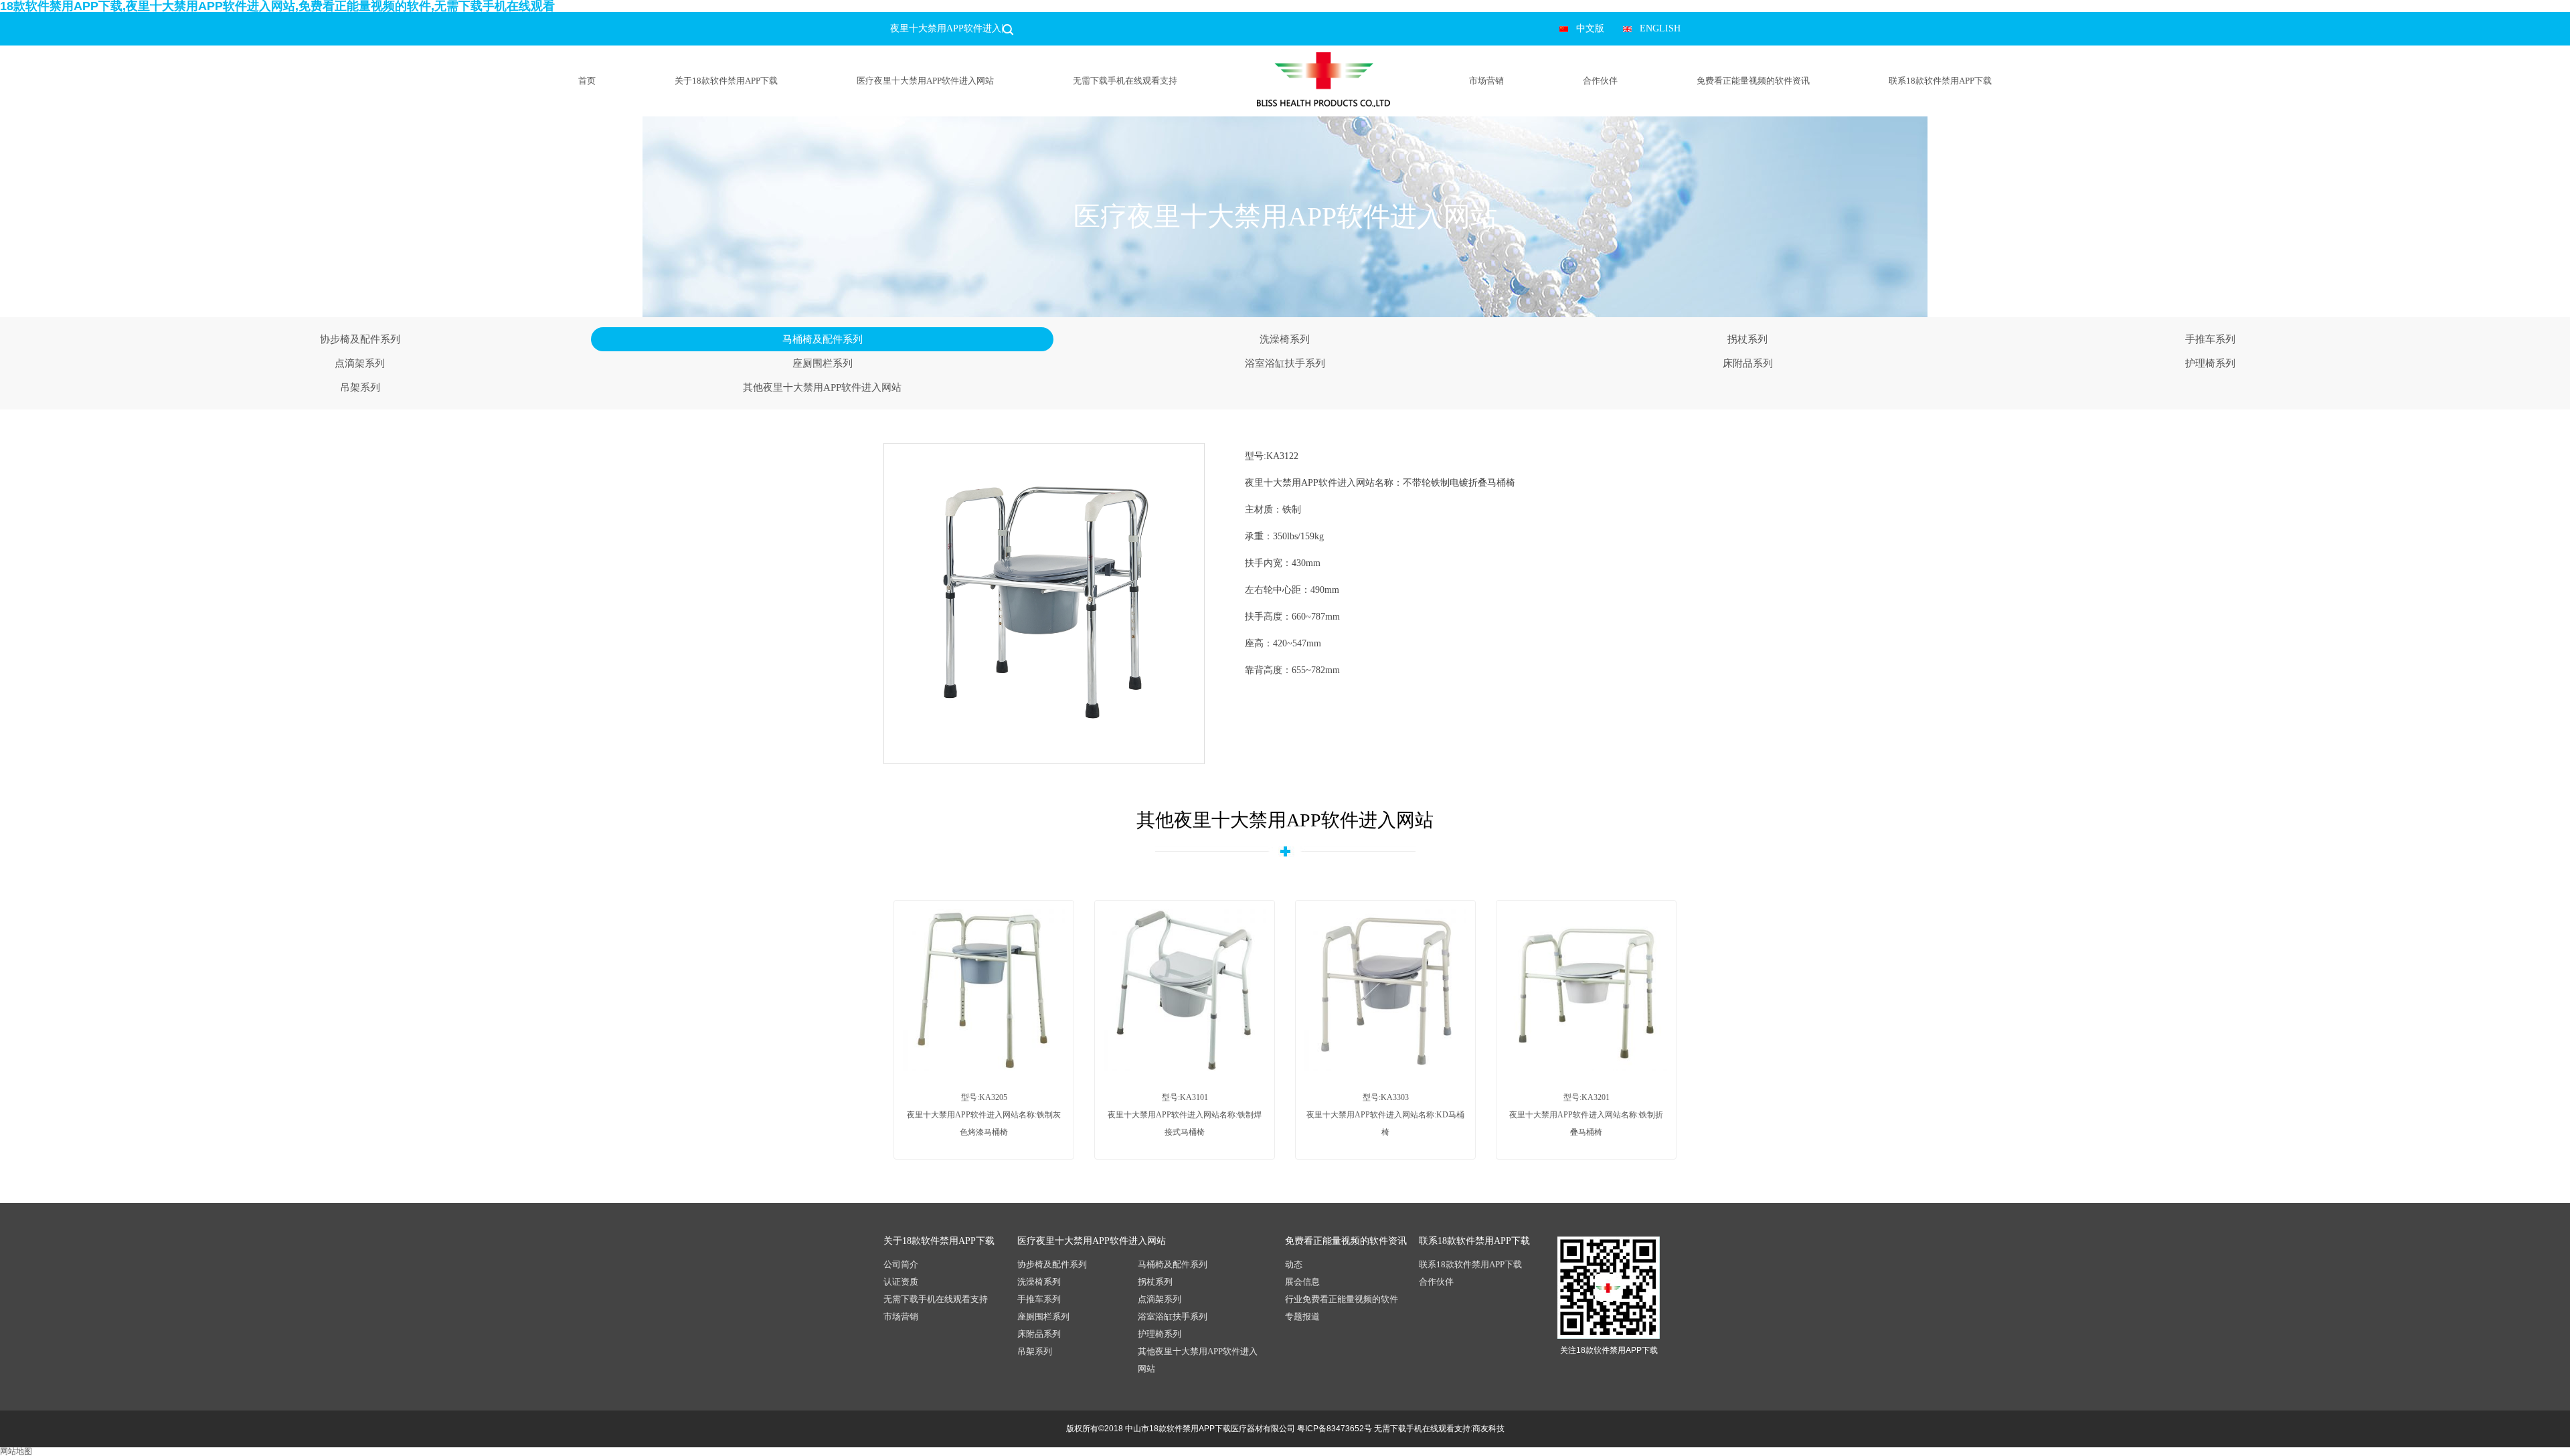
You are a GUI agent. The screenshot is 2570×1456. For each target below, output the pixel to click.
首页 (587, 81)
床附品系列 (1748, 363)
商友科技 (1488, 1429)
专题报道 (1302, 1316)
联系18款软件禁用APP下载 (1940, 81)
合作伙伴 (1600, 81)
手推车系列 (2210, 339)
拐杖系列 (1747, 339)
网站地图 (16, 1451)
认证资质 (901, 1282)
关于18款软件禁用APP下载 (726, 81)
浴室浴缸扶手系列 (1285, 363)
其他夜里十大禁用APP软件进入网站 (822, 387)
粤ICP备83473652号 (1335, 1429)
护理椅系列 (2210, 363)
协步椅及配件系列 (360, 339)
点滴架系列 (360, 363)
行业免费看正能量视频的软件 (1342, 1299)
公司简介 (901, 1264)
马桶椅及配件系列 (823, 339)
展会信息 (1302, 1282)
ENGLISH (1660, 28)
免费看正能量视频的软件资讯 (1753, 81)
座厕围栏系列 (823, 363)
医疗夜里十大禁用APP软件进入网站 (925, 81)
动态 (1294, 1264)
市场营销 (1486, 81)
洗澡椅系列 (1285, 339)
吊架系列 (360, 387)
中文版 (1590, 28)
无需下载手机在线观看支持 (1125, 81)
